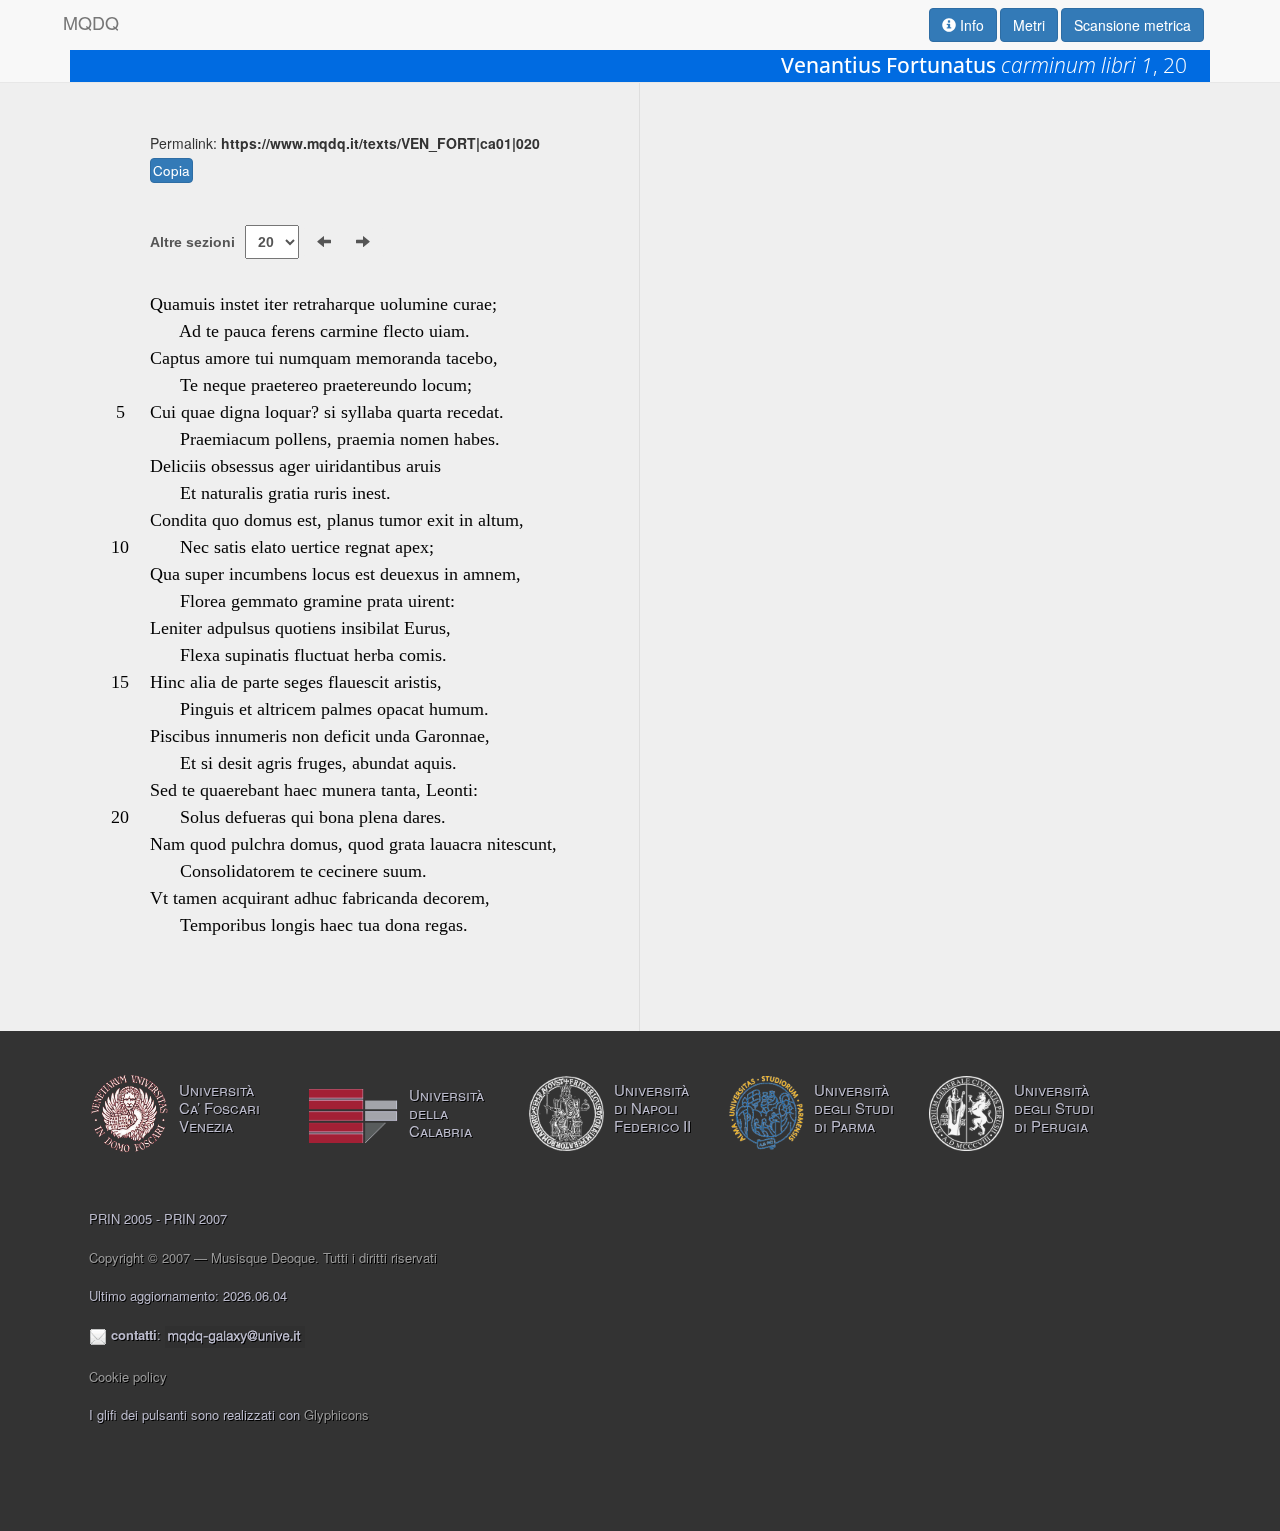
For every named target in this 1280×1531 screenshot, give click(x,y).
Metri (1029, 25)
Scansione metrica (1132, 25)
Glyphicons (336, 1414)
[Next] (363, 242)
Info (970, 25)
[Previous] (324, 242)
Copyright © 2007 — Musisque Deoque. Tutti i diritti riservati (263, 1257)
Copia (171, 170)
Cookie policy (128, 1376)
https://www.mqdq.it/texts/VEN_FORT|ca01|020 (380, 143)
